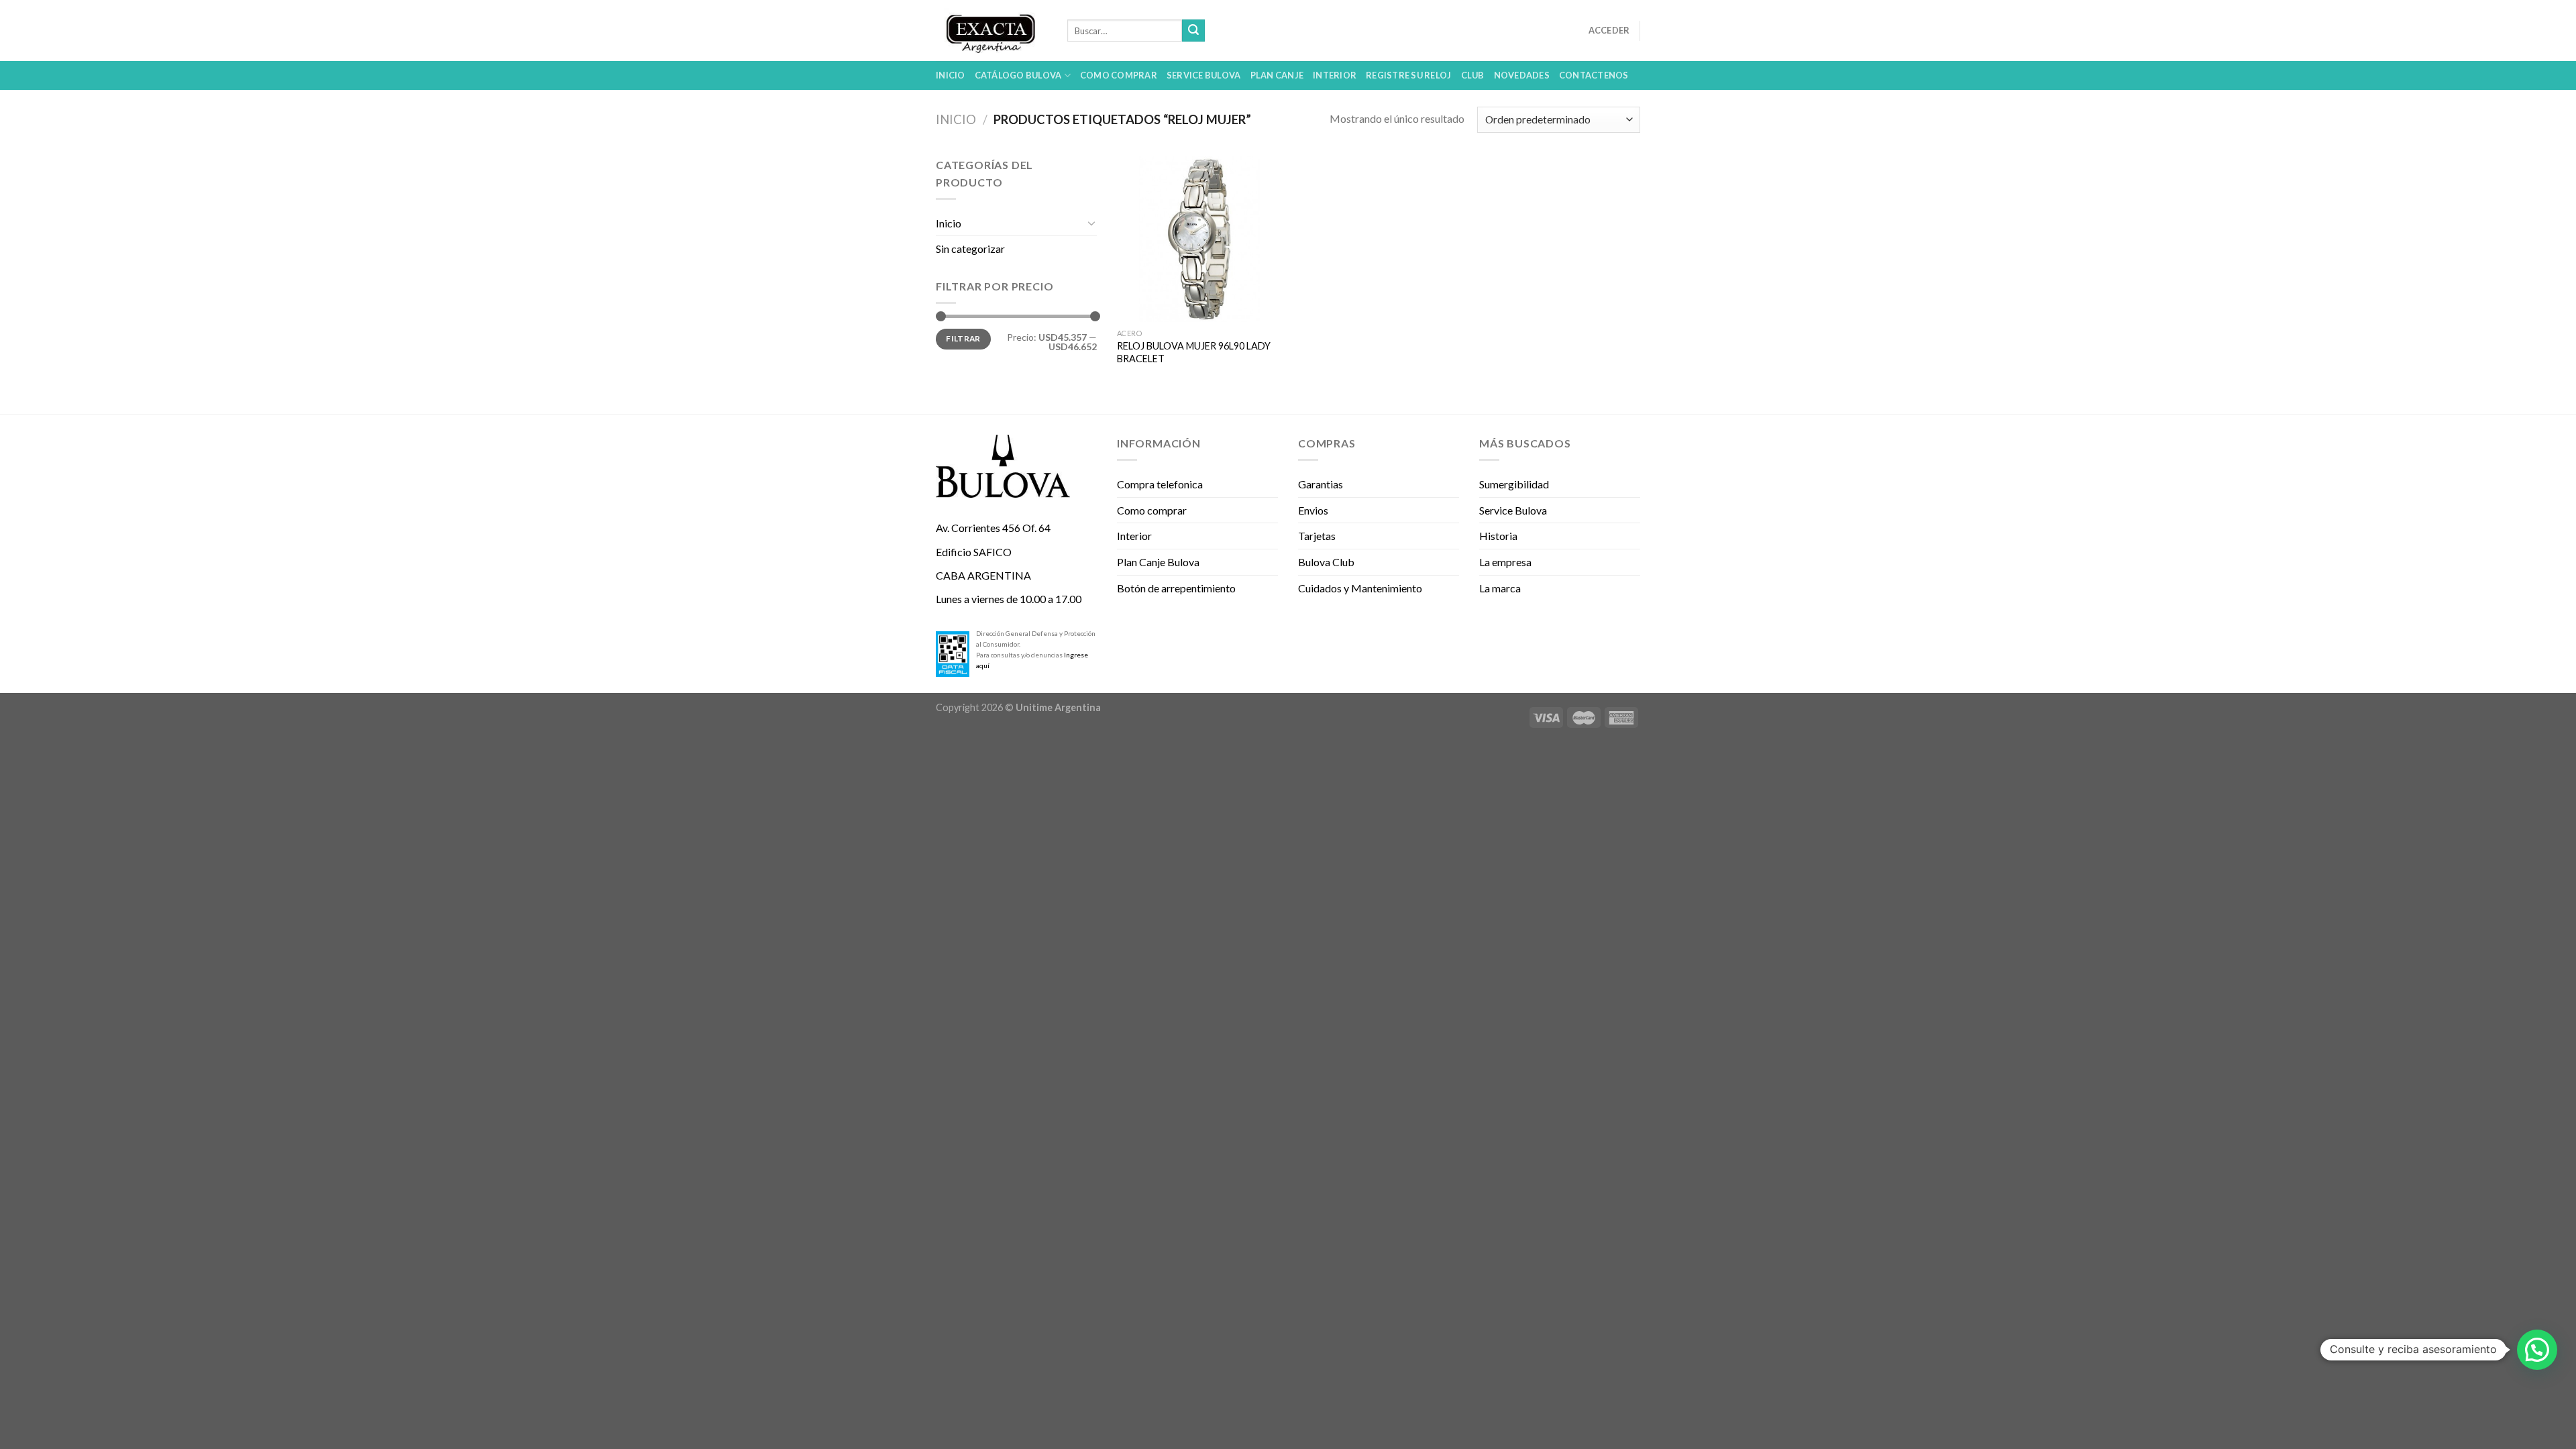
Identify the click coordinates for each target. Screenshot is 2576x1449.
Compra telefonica (1160, 484)
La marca (1500, 588)
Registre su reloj (1408, 75)
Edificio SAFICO (974, 552)
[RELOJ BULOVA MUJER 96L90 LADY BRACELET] (1200, 239)
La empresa (1505, 562)
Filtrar (963, 338)
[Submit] (1193, 31)
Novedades (1522, 75)
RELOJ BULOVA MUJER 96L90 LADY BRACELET (1194, 352)
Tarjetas (1317, 536)
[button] (2537, 1350)
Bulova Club (1326, 562)
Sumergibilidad (1514, 484)
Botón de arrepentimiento (1176, 588)
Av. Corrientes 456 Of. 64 (993, 528)
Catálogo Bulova (1018, 75)
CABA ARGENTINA (983, 575)
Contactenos (1594, 75)
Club (1473, 75)
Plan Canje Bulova (1158, 562)
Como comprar (1119, 75)
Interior (1335, 75)
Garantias (1321, 484)
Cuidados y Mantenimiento (1360, 588)
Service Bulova (1204, 75)
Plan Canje (1277, 75)
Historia (1498, 536)
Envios (1313, 510)
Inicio (951, 75)
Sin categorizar (970, 249)
